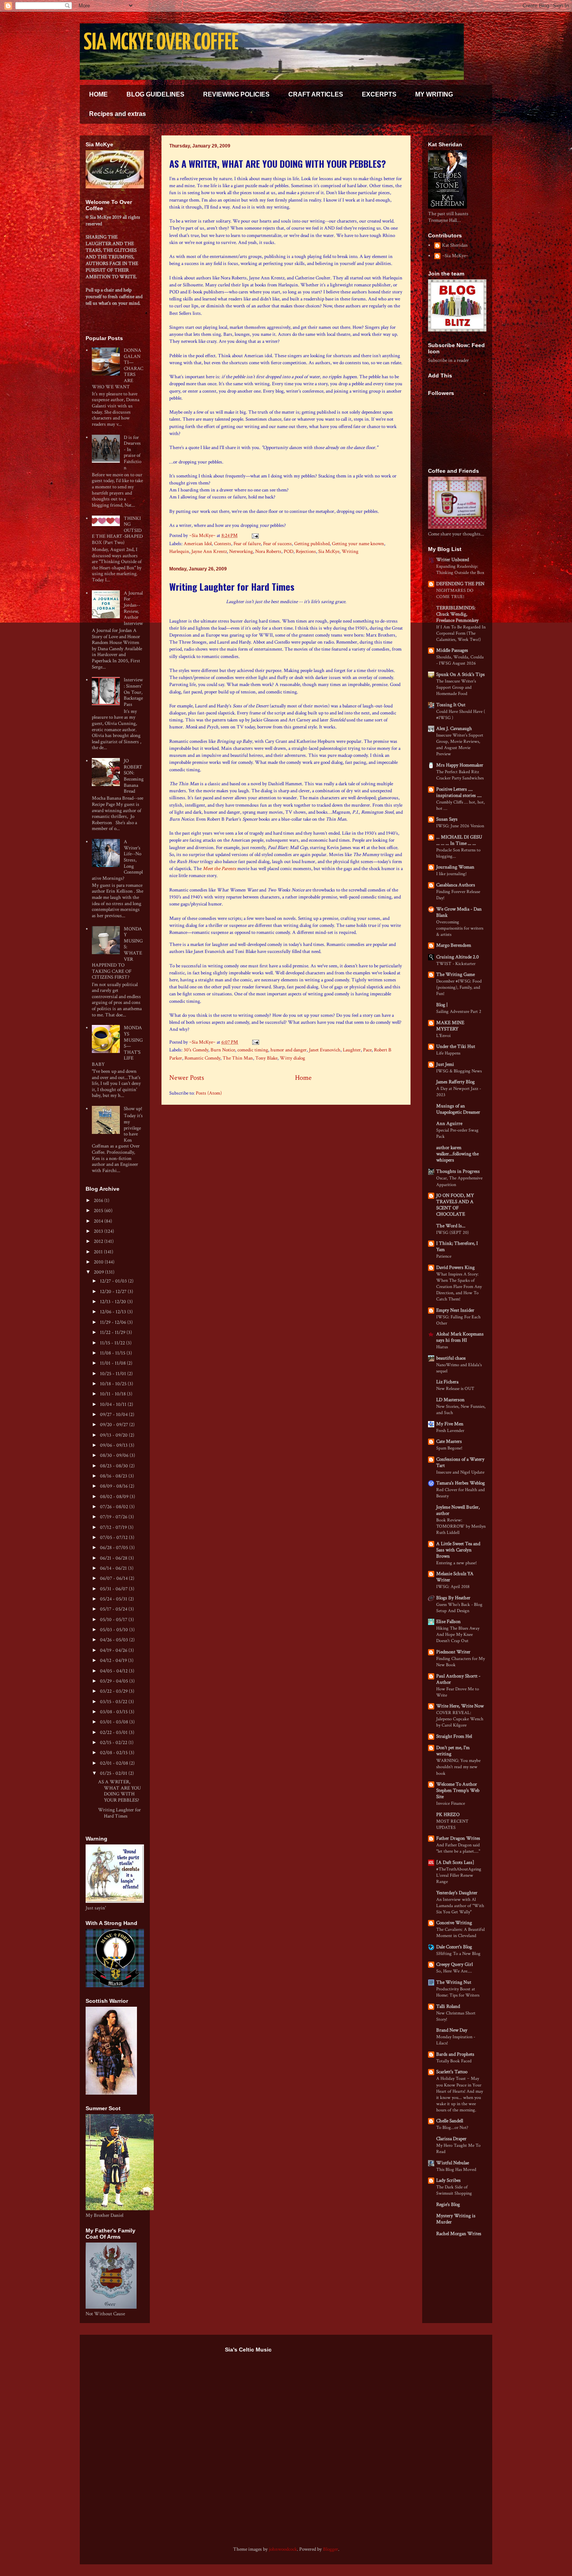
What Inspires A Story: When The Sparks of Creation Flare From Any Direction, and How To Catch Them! (459, 1286)
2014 (99, 1221)
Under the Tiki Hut (456, 1047)
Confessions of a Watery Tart (460, 1463)
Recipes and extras (118, 114)
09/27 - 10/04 (114, 1415)
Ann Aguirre (449, 1124)
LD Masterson (450, 1400)
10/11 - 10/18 (113, 1394)
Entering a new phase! (456, 1563)
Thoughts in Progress (458, 1171)
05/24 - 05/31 (114, 1599)
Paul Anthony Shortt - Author (458, 1679)
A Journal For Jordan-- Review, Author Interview (133, 608)
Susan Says (447, 819)
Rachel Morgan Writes (459, 2234)
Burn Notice (223, 1050)
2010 (99, 1262)
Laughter (352, 1050)
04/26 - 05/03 (115, 1640)
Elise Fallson (448, 1622)
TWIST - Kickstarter (456, 963)
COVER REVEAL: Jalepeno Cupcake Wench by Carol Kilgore (460, 1719)
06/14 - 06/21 (114, 1568)
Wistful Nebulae (453, 2163)
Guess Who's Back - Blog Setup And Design (459, 1607)
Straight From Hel (454, 1736)
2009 (99, 1272)
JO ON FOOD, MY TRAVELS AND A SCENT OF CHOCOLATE (455, 1205)
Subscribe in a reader (448, 361)
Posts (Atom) (209, 1093)
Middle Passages (452, 650)
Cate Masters (449, 1442)
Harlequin (179, 552)
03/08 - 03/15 (114, 1712)
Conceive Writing (454, 1923)
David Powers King (455, 1268)
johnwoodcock (283, 2549)
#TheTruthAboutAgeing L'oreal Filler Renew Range (459, 1875)
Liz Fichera (447, 1382)
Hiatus (442, 1347)
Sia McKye (329, 552)
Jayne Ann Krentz (209, 552)
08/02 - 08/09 (115, 1497)
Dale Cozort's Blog (454, 1947)
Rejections (306, 552)
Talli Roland (448, 2007)
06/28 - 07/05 (115, 1548)
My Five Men (450, 1424)
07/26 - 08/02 (115, 1507)
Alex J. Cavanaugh (454, 729)
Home (303, 1078)
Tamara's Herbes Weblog (461, 1483)
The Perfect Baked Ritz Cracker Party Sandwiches (460, 775)
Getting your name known (358, 544)
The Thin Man (238, 1058)
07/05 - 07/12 (114, 1538)
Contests (223, 544)
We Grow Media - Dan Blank (459, 912)
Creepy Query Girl (454, 1964)
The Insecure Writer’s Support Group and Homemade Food (456, 687)
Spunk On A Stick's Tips (461, 675)
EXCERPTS (379, 94)
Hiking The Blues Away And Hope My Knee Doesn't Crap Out (458, 1634)
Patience (444, 1256)
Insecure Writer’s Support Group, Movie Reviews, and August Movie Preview (460, 744)
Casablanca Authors (456, 885)
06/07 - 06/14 (114, 1578)
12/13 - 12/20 (114, 1302)
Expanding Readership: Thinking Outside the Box (460, 569)
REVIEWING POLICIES (236, 94)
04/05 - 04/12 (114, 1671)
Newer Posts (187, 1078)
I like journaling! (451, 874)
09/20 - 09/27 (115, 1425)
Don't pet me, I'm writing (453, 1751)
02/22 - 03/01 (114, 1733)
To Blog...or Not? (452, 2127)
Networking (241, 552)
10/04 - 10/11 (114, 1405)
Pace (367, 1050)
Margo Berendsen (454, 945)
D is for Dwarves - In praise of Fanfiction (132, 453)
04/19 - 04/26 (114, 1650)
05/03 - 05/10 (115, 1630)
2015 (99, 1211)
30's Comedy (196, 1050)
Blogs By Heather (453, 1598)
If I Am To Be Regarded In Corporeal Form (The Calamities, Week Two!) (461, 633)
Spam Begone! (449, 1448)
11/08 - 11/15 (113, 1353)
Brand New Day (452, 2030)
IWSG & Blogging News (459, 1071)
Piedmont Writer (453, 1652)
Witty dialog (292, 1058)
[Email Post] (254, 536)
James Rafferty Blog (455, 1082)
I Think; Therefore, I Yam (457, 1247)
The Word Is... (451, 1226)
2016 (99, 1201)
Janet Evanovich (325, 1050)
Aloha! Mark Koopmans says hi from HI (460, 1337)
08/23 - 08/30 (115, 1466)
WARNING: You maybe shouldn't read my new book (458, 1767)
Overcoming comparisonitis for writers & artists (460, 928)
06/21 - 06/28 (114, 1558)
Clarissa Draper (451, 2139)
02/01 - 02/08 (115, 1763)
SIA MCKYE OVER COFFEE (161, 43)
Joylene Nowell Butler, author (458, 1510)
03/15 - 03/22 (114, 1702)
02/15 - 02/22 (114, 1743)
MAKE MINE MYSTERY (450, 1026)
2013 (99, 1231)
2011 (99, 1252)
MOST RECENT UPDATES (452, 1824)
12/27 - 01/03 (114, 1281)
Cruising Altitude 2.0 (458, 957)
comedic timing (253, 1050)
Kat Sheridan (455, 246)
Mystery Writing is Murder (456, 2219)
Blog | (442, 1005)
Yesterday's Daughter (457, 1893)
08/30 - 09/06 (115, 1456)
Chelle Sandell (450, 2121)
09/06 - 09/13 (114, 1445)
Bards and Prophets (455, 2054)
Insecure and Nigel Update (460, 1472)
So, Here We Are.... (454, 1971)
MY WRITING (434, 94)
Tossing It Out (451, 705)
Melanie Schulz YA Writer (455, 1577)
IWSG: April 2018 (453, 1586)
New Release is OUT (455, 1388)
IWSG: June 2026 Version (460, 826)
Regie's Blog (448, 2205)
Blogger (331, 2549)
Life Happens (448, 1053)
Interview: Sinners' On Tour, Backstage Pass (133, 692)
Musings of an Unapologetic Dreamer (458, 1109)
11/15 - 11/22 (113, 1343)
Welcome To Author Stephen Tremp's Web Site (458, 1791)
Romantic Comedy (202, 1058)
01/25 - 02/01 (114, 1773)
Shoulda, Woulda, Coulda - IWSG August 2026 (460, 660)
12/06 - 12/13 (114, 1312)
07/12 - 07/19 (114, 1528)
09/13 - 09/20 (114, 1435)
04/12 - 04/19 (114, 1661)
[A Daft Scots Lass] (455, 1863)
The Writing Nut (454, 1982)
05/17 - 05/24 (114, 1609)
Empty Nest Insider (455, 1310)
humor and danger (289, 1050)
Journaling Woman (455, 867)
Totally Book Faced (454, 2061)
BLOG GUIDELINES (155, 94)
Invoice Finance (451, 1803)
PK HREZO (448, 1815)
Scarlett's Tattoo (452, 2072)
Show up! (133, 1109)
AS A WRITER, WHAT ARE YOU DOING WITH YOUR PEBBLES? (278, 163)
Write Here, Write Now (460, 1706)
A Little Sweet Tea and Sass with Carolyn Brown (458, 1550)
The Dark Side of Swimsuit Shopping (454, 2190)
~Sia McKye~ (203, 536)
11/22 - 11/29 (113, 1333)
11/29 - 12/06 (114, 1322)
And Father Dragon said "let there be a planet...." (458, 1848)
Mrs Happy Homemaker (460, 765)
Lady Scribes (448, 2180)
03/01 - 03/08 (115, 1722)
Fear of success (277, 544)
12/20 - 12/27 (114, 1292)
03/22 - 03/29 (114, 1691)
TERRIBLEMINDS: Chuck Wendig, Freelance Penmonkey (457, 614)
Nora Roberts (268, 552)
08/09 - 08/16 (114, 1486)
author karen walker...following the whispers (457, 1154)
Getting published (312, 544)
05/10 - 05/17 (114, 1620)
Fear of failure (247, 544)
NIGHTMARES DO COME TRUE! (455, 593)
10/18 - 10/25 (114, 1384)
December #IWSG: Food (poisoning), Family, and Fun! (459, 987)
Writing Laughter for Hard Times (232, 586)
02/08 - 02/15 (114, 1753)
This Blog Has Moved (456, 2169)
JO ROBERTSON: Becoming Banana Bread (134, 776)
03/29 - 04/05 (115, 1681)
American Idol (198, 544)
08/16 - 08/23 (114, 1476)
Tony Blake (266, 1058)
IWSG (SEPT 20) (453, 1232)
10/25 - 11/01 (114, 1374)
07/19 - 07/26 (114, 1517)
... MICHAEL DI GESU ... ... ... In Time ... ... (459, 840)
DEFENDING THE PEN (460, 584)
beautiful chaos (451, 1358)
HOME (98, 94)
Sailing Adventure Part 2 (459, 1011)
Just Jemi (445, 1064)
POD (289, 552)
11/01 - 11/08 (113, 1363)
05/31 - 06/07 (114, 1589)
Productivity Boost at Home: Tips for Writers (458, 1992)
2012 (99, 1241)
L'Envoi (443, 1035)
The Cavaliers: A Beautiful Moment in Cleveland (461, 1932)
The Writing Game (455, 975)
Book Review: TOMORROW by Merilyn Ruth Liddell (461, 1526)
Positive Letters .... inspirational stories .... (459, 792)
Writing (350, 552)
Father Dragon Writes (458, 1838)
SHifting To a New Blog (458, 1953)
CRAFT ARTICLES (316, 94)
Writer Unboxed (453, 560)
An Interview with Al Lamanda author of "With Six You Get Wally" (460, 1906)
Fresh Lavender (450, 1430)
